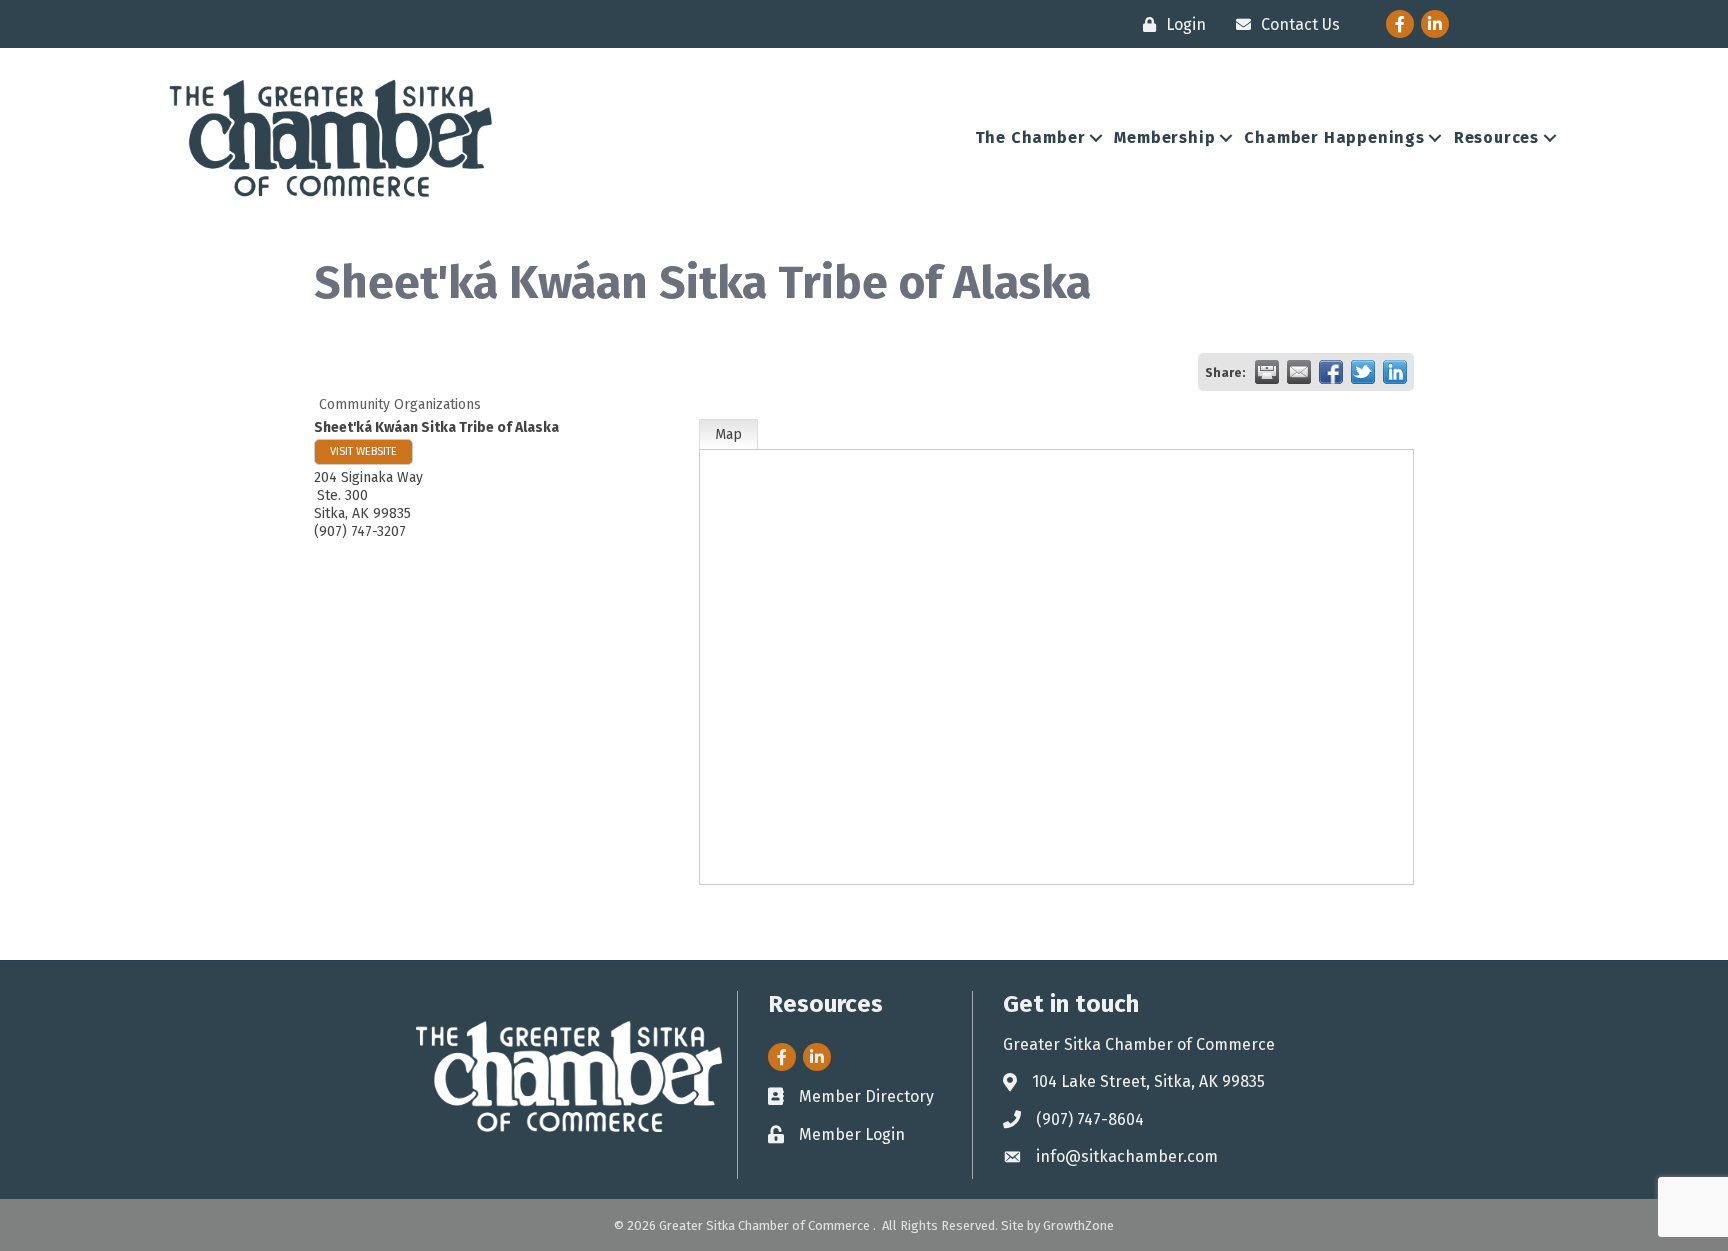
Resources (1496, 137)
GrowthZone (1078, 1225)
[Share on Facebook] (1331, 372)
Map (728, 434)
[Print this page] (1267, 372)
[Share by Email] (1299, 372)
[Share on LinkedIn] (1395, 372)
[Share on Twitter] (1363, 372)
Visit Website (363, 451)
